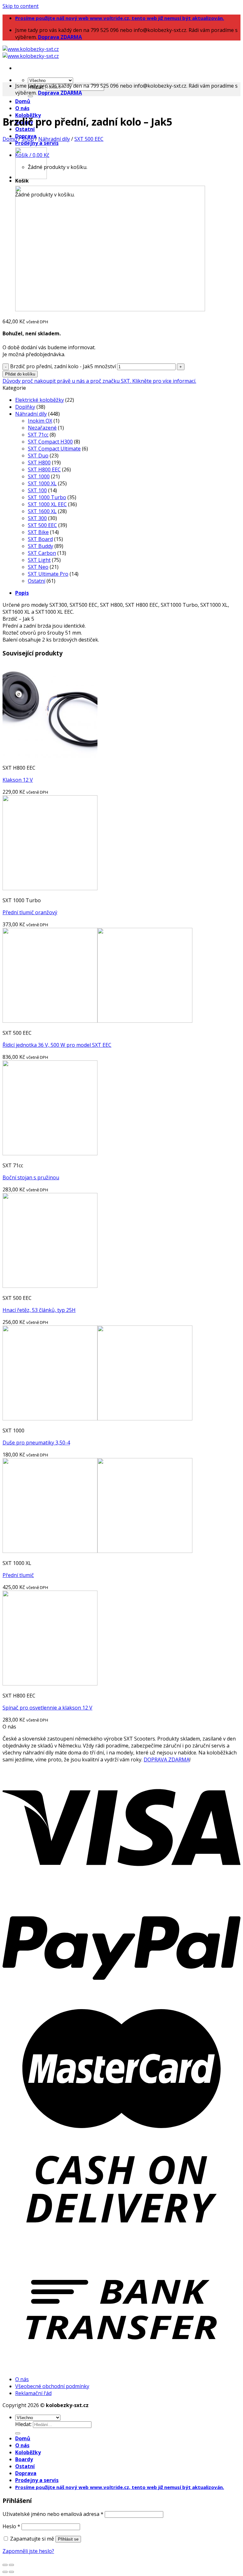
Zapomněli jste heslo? (28, 2551)
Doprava (26, 2473)
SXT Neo (38, 567)
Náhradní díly (54, 139)
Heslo (11, 2526)
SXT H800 (39, 462)
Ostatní (25, 129)
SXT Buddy (40, 546)
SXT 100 (37, 490)
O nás (22, 108)
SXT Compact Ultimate (54, 449)
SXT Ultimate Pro (48, 574)
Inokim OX (40, 421)
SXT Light (39, 560)
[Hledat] (30, 96)
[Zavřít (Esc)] (5, 2565)
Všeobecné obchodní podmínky (52, 2386)
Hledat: (23, 2424)
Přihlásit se (68, 2539)
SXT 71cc (38, 435)
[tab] (128, 593)
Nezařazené (42, 428)
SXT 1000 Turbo (47, 497)
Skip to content (21, 6)
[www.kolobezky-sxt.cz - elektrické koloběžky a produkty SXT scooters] (31, 53)
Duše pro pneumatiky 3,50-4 (36, 1443)
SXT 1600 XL (42, 511)
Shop (28, 139)
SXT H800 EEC (44, 469)
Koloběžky (28, 2452)
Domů (23, 101)
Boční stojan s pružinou (31, 1177)
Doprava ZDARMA (60, 37)
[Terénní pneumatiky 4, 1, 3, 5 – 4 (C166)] (31, 177)
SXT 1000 (39, 476)
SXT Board (40, 539)
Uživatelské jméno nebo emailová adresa (53, 2514)
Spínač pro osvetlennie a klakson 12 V (47, 1708)
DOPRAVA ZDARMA (167, 1760)
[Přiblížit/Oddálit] (11, 2565)
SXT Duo (38, 456)
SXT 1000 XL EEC (47, 504)
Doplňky (25, 407)
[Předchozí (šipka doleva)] (5, 2572)
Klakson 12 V (18, 780)
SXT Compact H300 (50, 442)
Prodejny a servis (37, 143)
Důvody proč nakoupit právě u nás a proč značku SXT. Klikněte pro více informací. (99, 381)
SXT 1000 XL (42, 483)
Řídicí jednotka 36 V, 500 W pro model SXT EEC (57, 1045)
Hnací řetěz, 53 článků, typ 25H (39, 1310)
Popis (22, 593)
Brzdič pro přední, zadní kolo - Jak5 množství (63, 366)
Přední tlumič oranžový (30, 912)
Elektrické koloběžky (40, 400)
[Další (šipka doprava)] (11, 2572)
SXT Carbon (42, 553)
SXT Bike (38, 532)
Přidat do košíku (20, 374)
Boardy (24, 2459)
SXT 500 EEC (89, 139)
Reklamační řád (33, 2393)
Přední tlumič (18, 1575)
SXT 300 (37, 518)
